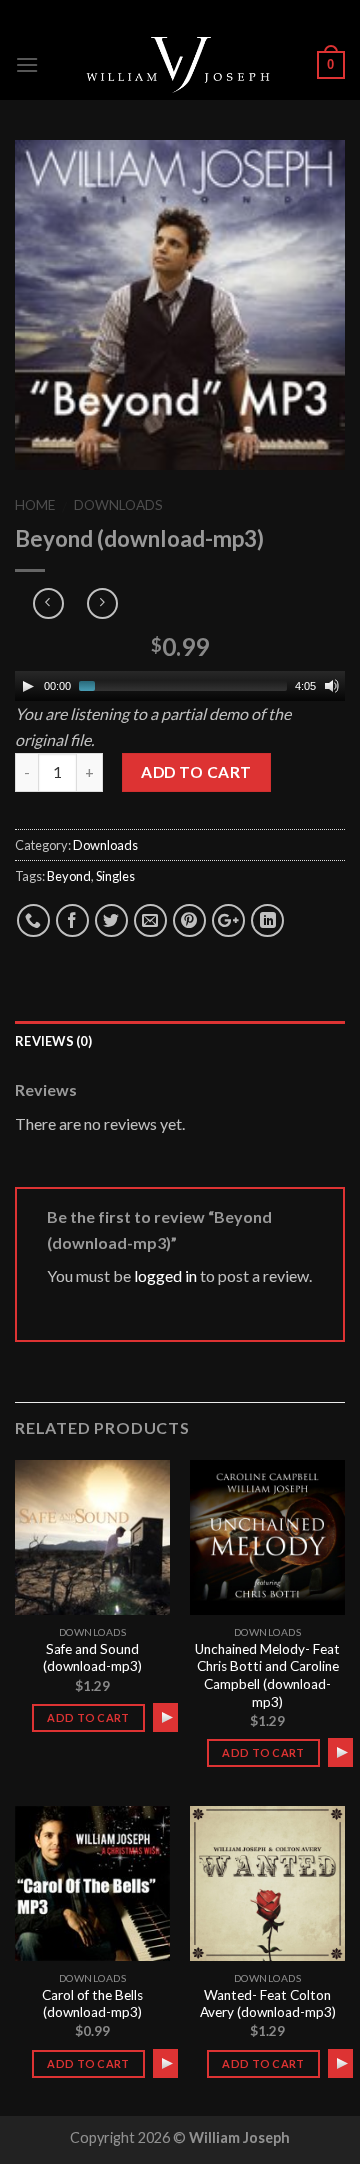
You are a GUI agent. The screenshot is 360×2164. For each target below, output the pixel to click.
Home (35, 505)
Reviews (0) (53, 1041)
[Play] (28, 686)
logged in (165, 1275)
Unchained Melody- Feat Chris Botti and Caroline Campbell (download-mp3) (267, 1675)
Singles (115, 876)
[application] (180, 686)
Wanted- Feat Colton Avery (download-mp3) (268, 2004)
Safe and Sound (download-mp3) (92, 1658)
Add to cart (196, 772)
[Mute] (332, 686)
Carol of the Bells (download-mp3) (92, 2004)
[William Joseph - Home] (178, 65)
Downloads (118, 505)
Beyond (69, 876)
